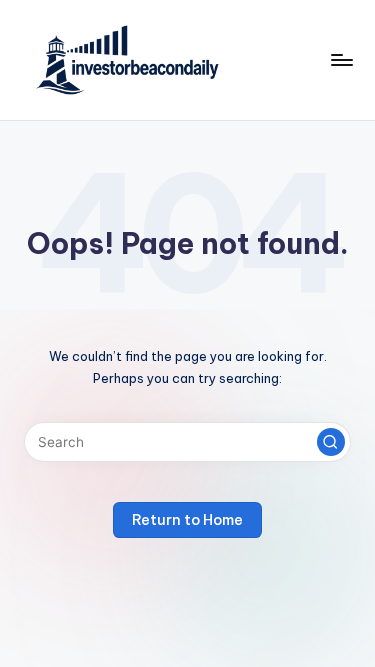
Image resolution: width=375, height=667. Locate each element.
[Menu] (341, 59)
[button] (331, 442)
